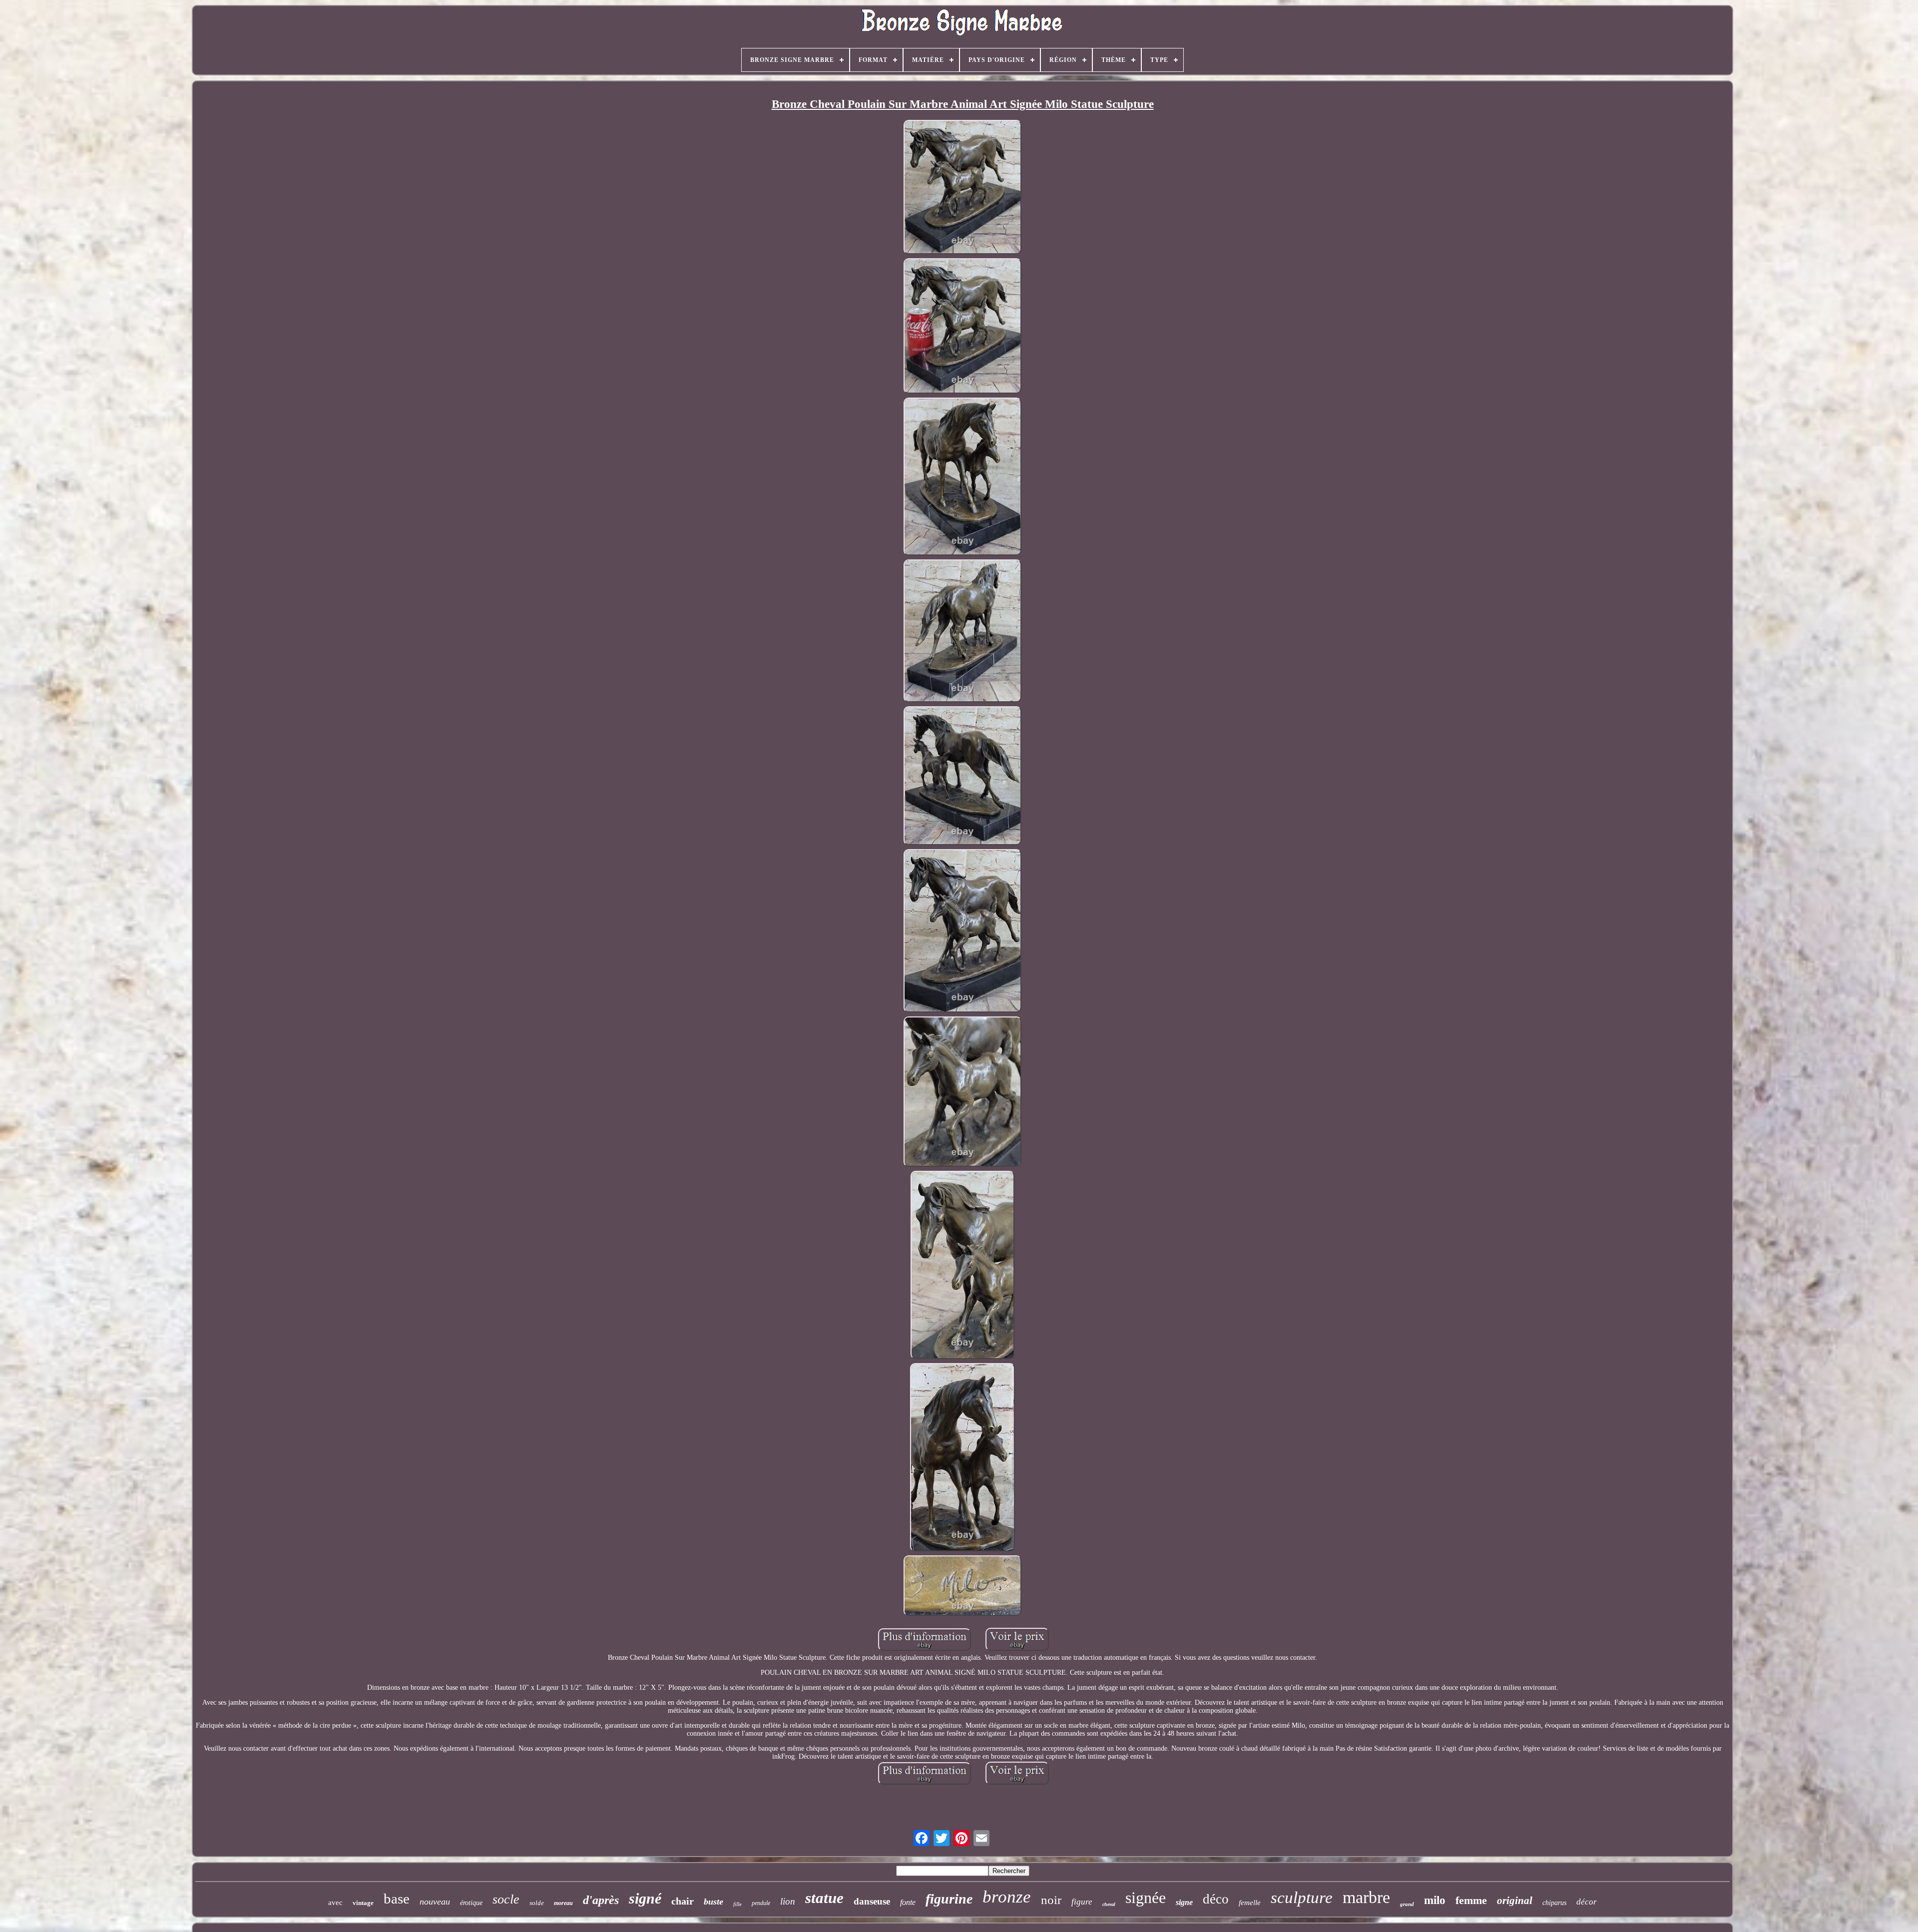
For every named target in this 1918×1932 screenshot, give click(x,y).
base (397, 1899)
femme (1471, 1900)
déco (1216, 1899)
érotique (471, 1903)
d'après (601, 1900)
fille (737, 1904)
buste (714, 1902)
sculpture (1302, 1898)
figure (1082, 1902)
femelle (1250, 1903)
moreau (563, 1903)
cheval (1109, 1904)
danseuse (872, 1901)
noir (1051, 1900)
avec (335, 1903)
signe (1184, 1902)
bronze (1007, 1897)
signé (645, 1898)
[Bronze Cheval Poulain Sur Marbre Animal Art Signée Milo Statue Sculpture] (962, 188)
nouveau (435, 1902)
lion (788, 1901)
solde (537, 1903)
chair (683, 1901)
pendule (761, 1903)
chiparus (1554, 1903)
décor (1587, 1902)
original (1515, 1901)
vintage (363, 1903)
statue (824, 1898)
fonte (908, 1902)
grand (1407, 1904)
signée (1146, 1898)
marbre (1366, 1897)
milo (1435, 1900)
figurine (949, 1899)
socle (506, 1899)
